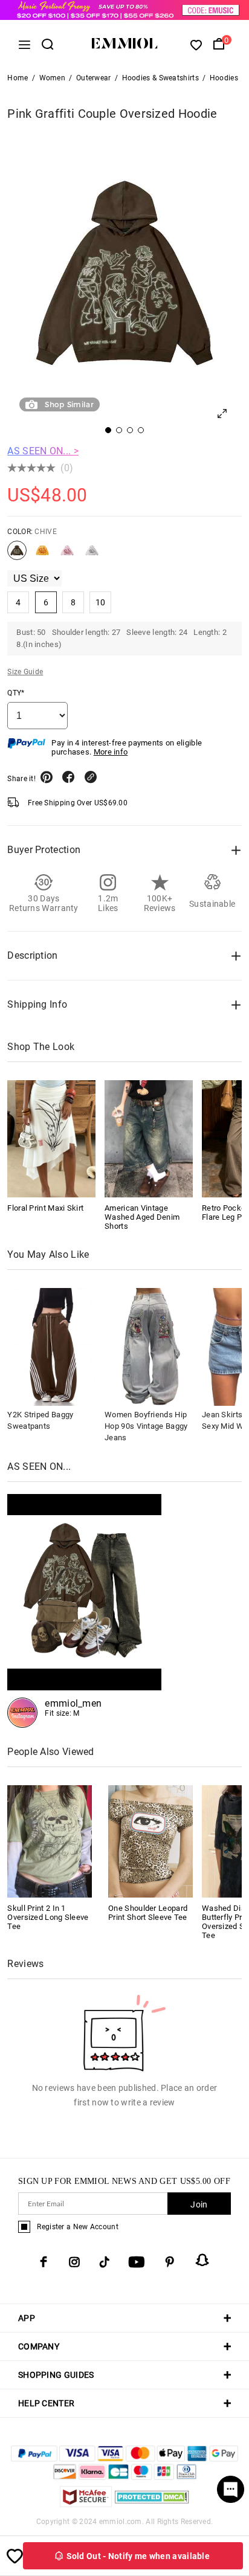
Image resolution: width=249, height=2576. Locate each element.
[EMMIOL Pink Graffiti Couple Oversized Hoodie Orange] (42, 555)
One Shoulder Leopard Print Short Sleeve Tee (148, 1913)
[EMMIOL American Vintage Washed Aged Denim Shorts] (149, 1139)
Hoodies (224, 78)
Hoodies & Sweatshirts (160, 78)
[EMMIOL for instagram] (74, 2262)
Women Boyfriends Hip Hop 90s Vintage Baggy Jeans (146, 1426)
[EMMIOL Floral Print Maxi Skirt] (51, 1139)
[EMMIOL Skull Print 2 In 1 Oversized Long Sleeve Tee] (50, 1840)
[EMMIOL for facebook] (44, 2262)
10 (101, 602)
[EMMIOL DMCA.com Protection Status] (152, 2504)
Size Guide (25, 672)
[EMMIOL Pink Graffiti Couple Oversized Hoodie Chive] (17, 555)
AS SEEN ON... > (43, 451)
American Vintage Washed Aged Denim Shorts (142, 1217)
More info (111, 752)
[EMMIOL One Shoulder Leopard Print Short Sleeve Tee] (150, 1840)
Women (53, 78)
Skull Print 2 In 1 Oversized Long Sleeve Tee (48, 1917)
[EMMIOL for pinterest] (170, 2262)
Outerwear (94, 78)
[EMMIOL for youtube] (137, 2262)
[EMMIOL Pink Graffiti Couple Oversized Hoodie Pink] (67, 555)
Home (18, 78)
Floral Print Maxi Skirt (45, 1208)
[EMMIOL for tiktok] (104, 2262)
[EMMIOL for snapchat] (202, 2260)
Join (199, 2204)
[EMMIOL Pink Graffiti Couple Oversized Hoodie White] (92, 555)
